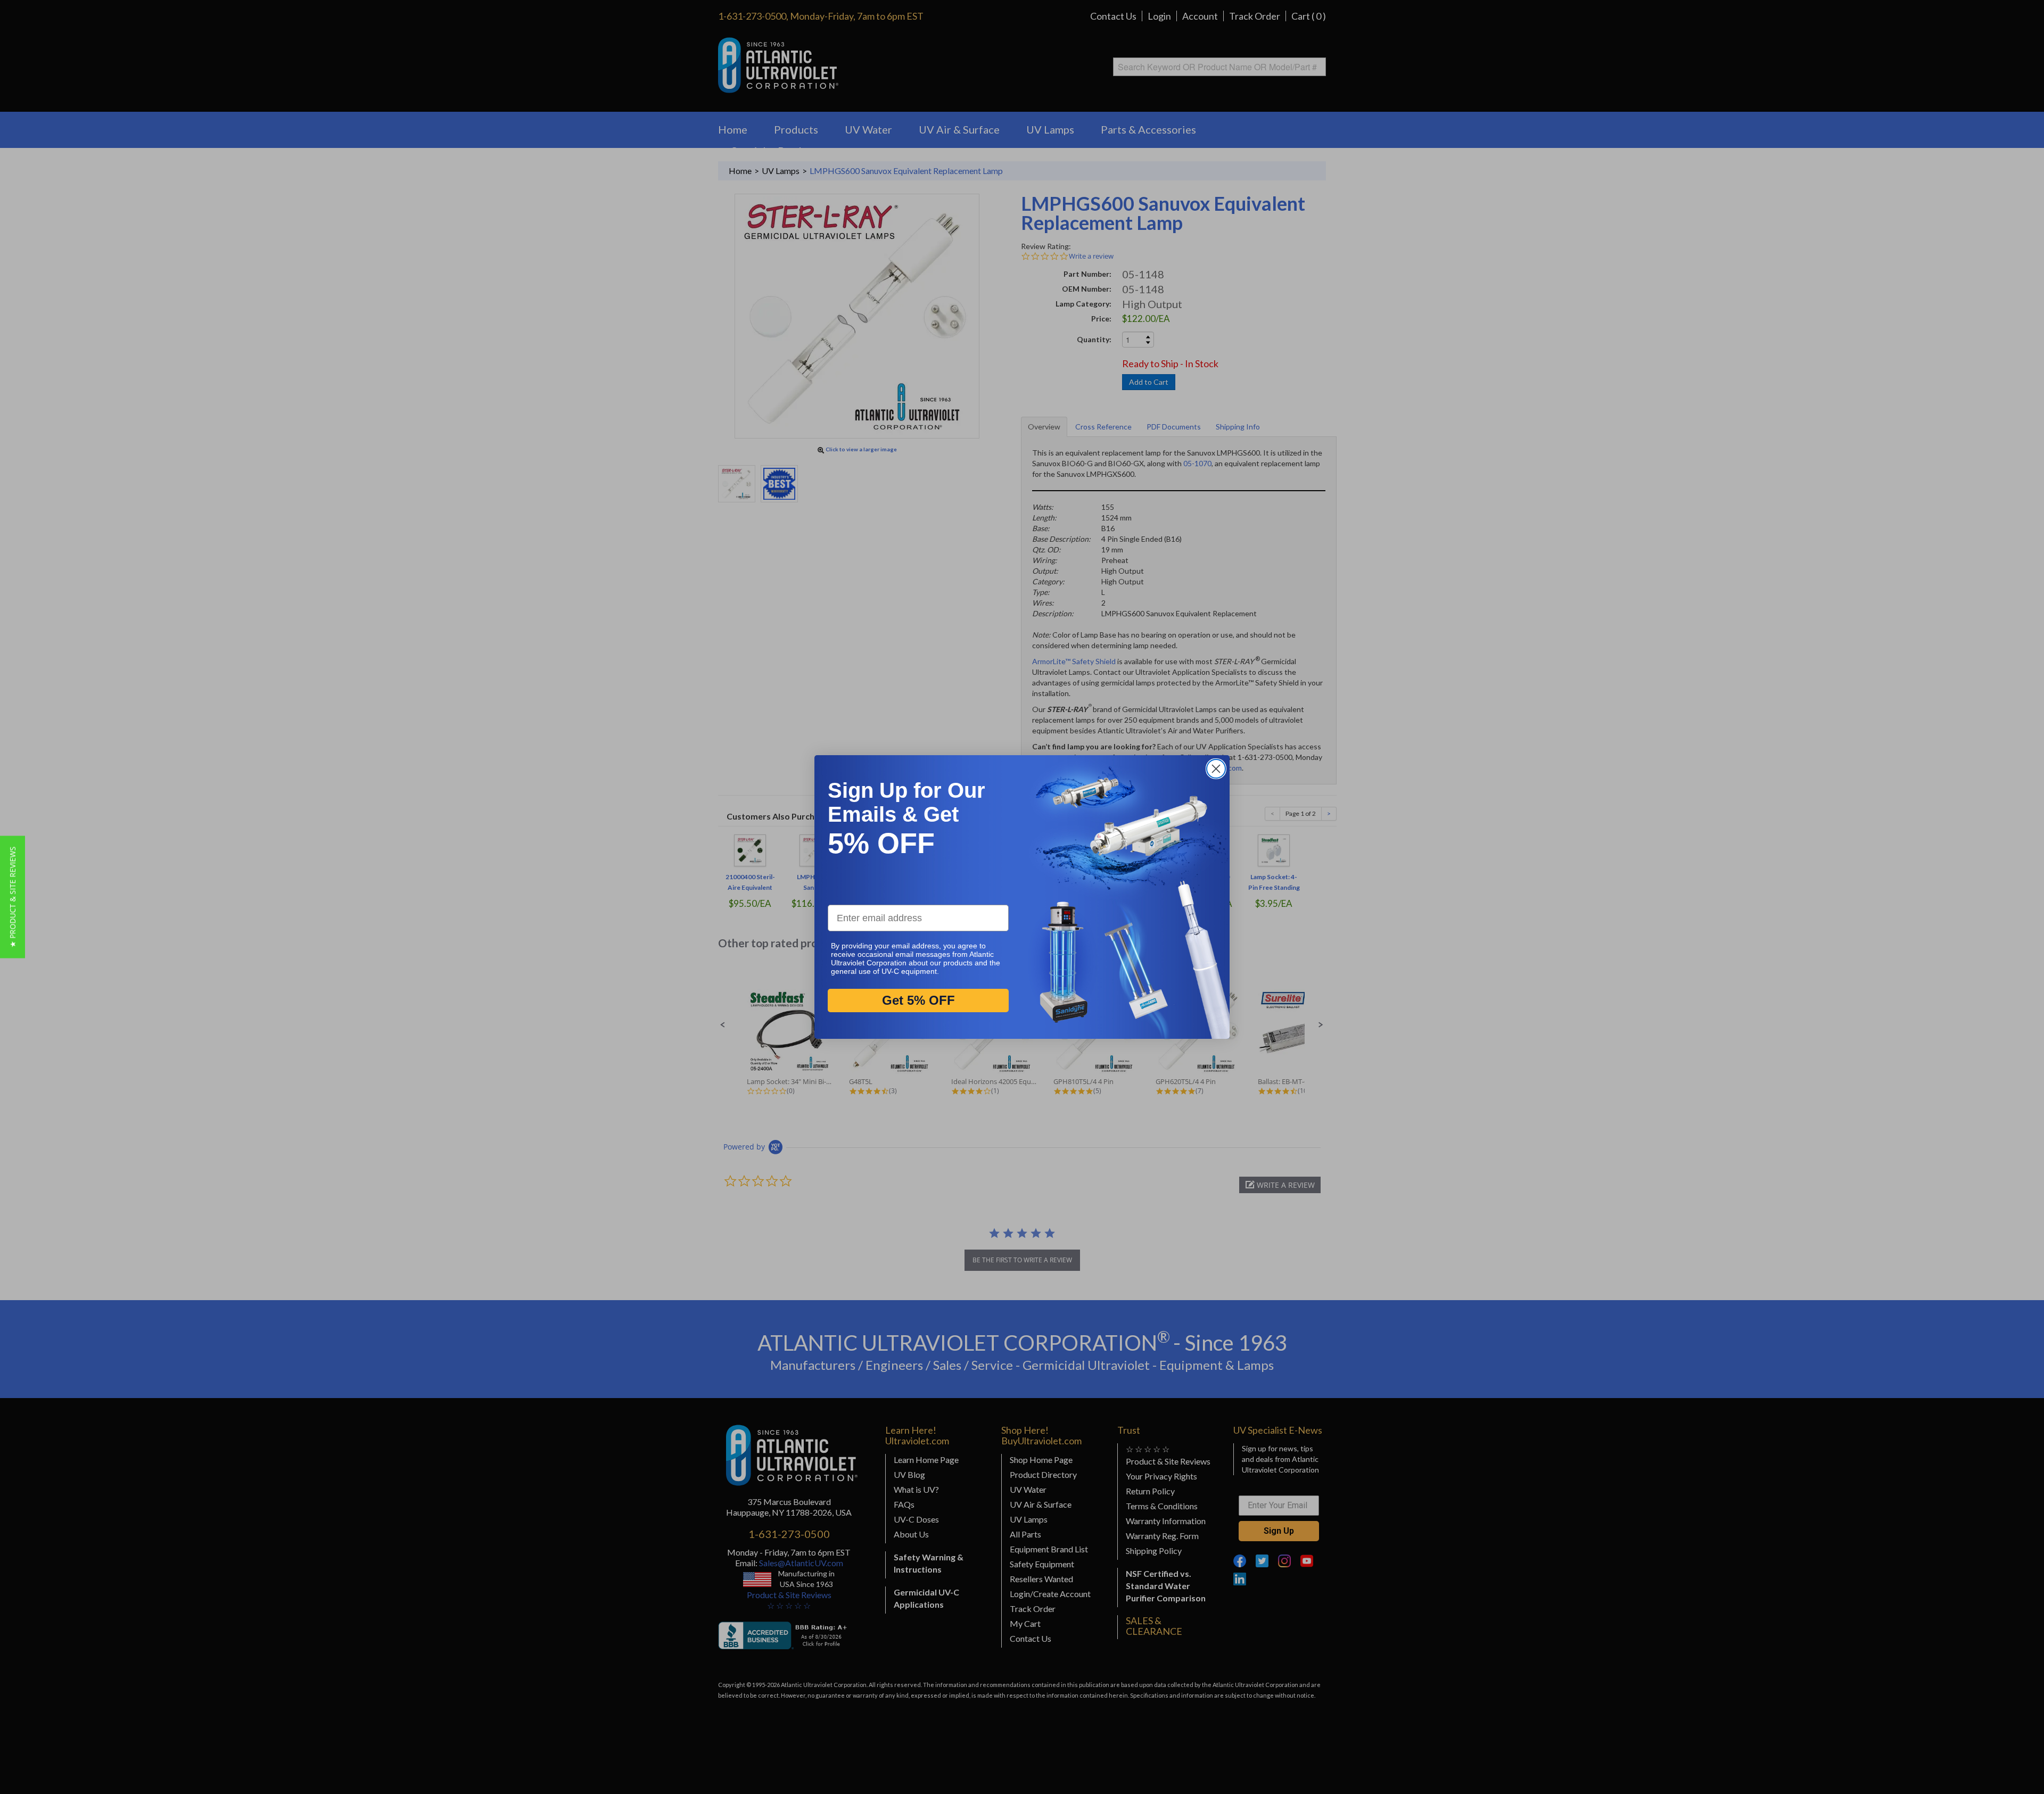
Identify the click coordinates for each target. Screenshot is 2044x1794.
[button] (13, 897)
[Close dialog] (1216, 769)
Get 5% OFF (918, 1001)
